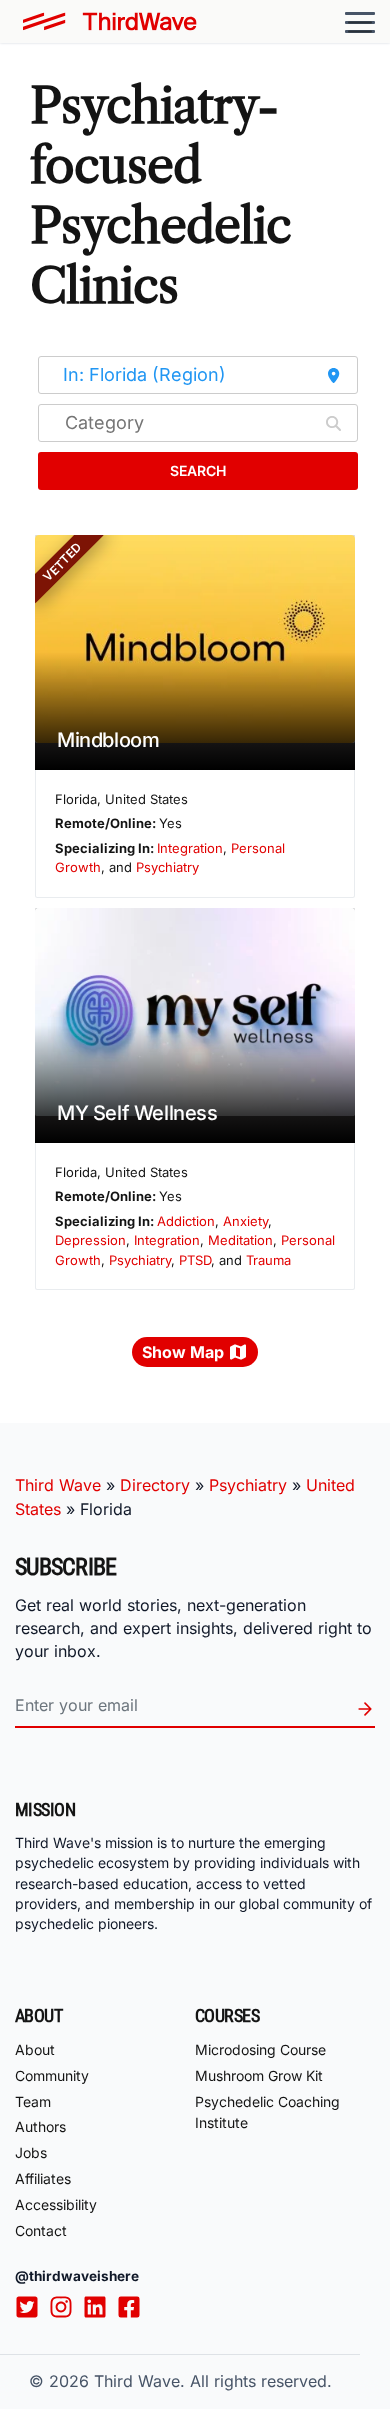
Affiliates (43, 2178)
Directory (155, 1485)
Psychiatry (167, 867)
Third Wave (58, 1485)
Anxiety (245, 1221)
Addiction (186, 1221)
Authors (40, 2126)
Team (33, 2101)
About (35, 2049)
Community (52, 2075)
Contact (41, 2230)
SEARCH (198, 470)
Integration (190, 848)
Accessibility (56, 2204)
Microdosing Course (260, 2049)
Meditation (240, 1240)
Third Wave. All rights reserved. (213, 2381)
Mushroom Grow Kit (259, 2075)
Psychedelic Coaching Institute (267, 2112)
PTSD (195, 1260)
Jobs (31, 2152)
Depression (90, 1240)
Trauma (268, 1260)
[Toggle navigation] (360, 22)
